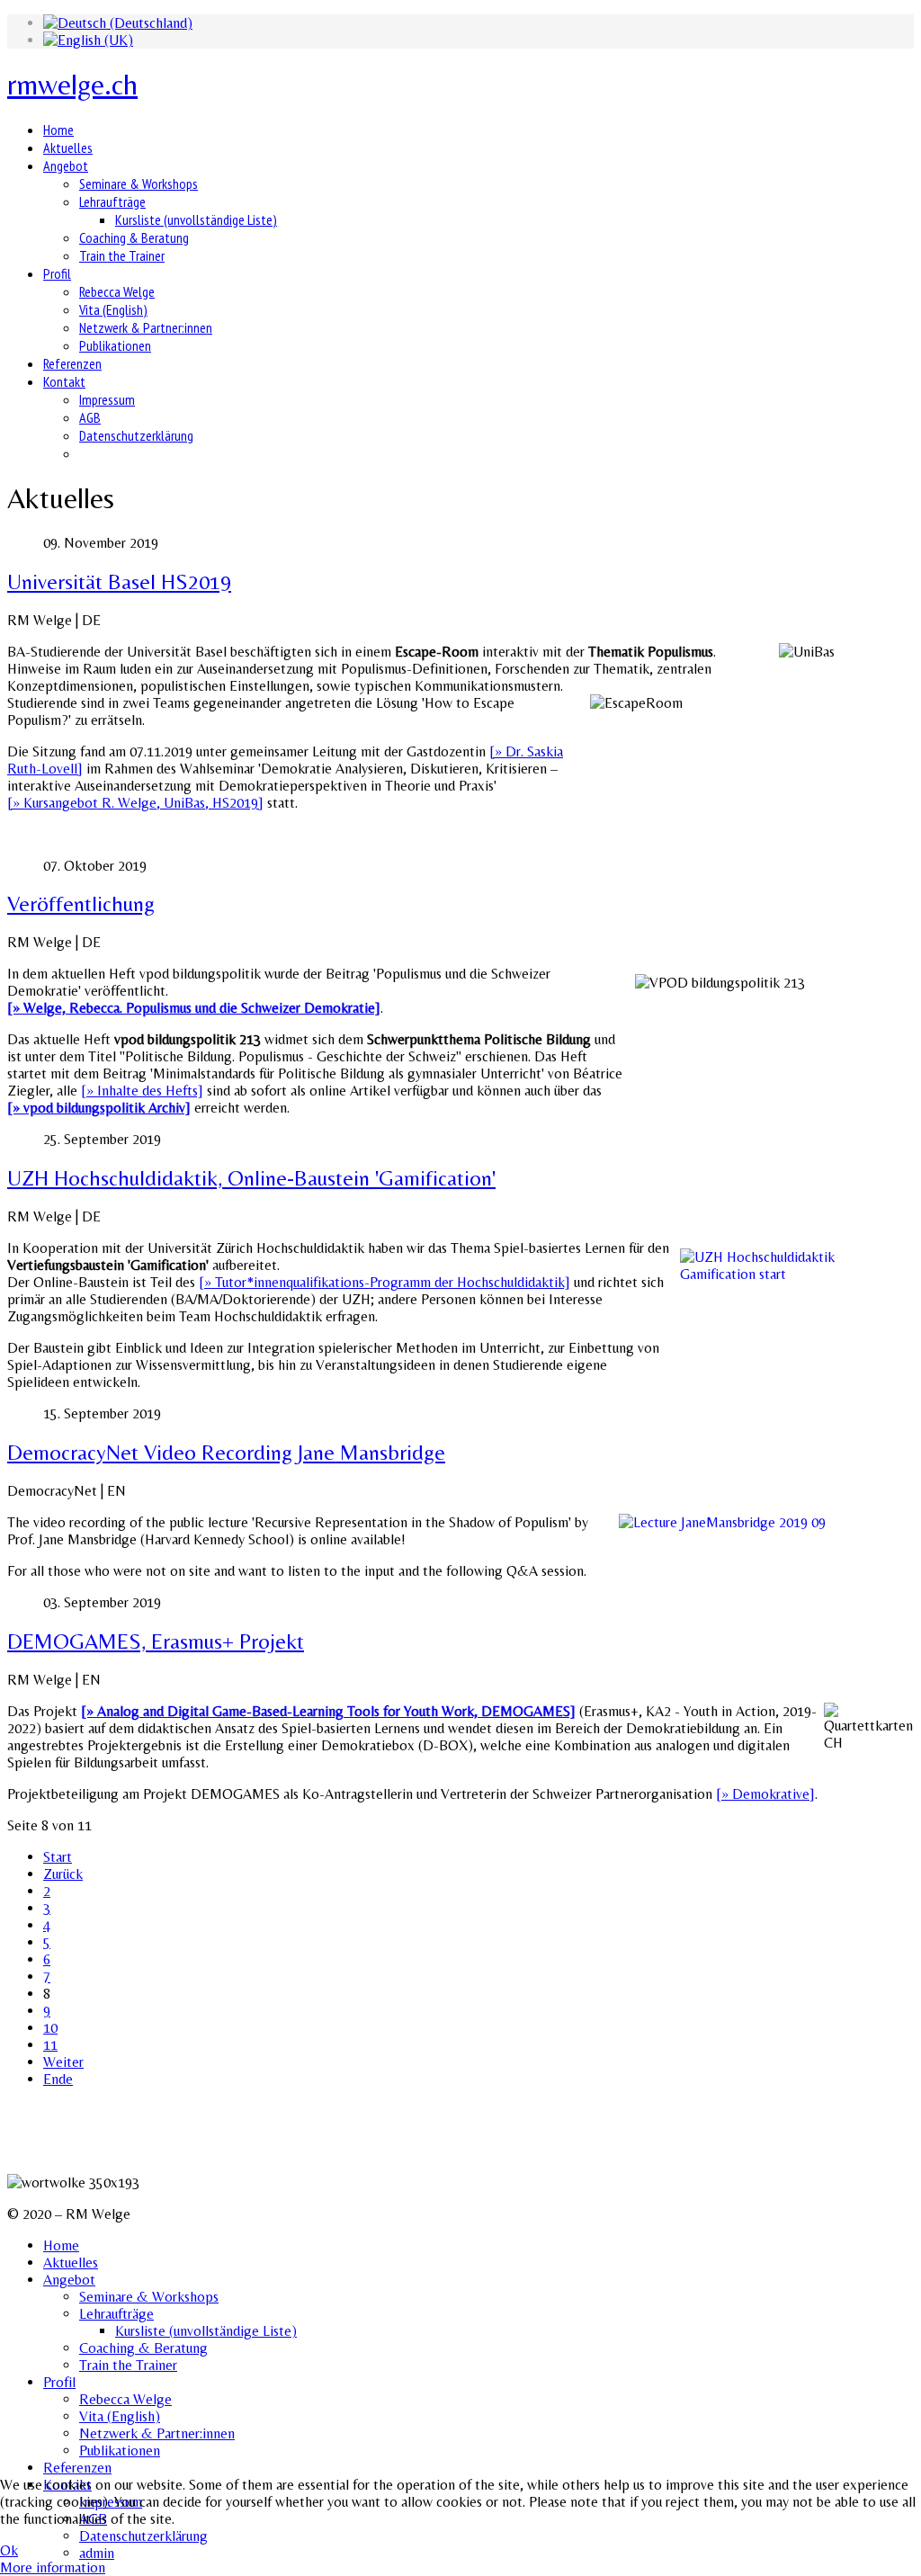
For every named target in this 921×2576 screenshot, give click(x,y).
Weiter (63, 2062)
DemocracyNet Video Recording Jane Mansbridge (226, 1452)
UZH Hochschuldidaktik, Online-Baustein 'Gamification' (251, 1178)
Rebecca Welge (117, 291)
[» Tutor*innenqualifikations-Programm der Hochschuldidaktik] (384, 1282)
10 (50, 2028)
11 (50, 2045)
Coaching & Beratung (134, 237)
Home (58, 130)
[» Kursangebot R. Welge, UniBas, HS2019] (135, 803)
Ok (9, 2550)
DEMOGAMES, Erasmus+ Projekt (156, 1641)
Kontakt (64, 381)
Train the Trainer (122, 255)
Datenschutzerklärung (136, 435)
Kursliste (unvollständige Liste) (196, 219)
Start (58, 1857)
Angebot (66, 165)
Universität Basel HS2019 (119, 581)
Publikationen (115, 345)
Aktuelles (68, 148)
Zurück (63, 1874)
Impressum (107, 399)
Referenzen (72, 363)
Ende (58, 2079)
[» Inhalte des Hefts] (142, 1091)
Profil (57, 273)
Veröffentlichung (81, 903)
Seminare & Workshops (139, 183)
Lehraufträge (112, 201)
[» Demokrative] (765, 1794)
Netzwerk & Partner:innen (146, 327)
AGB (90, 417)
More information (53, 2567)
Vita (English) (113, 309)
